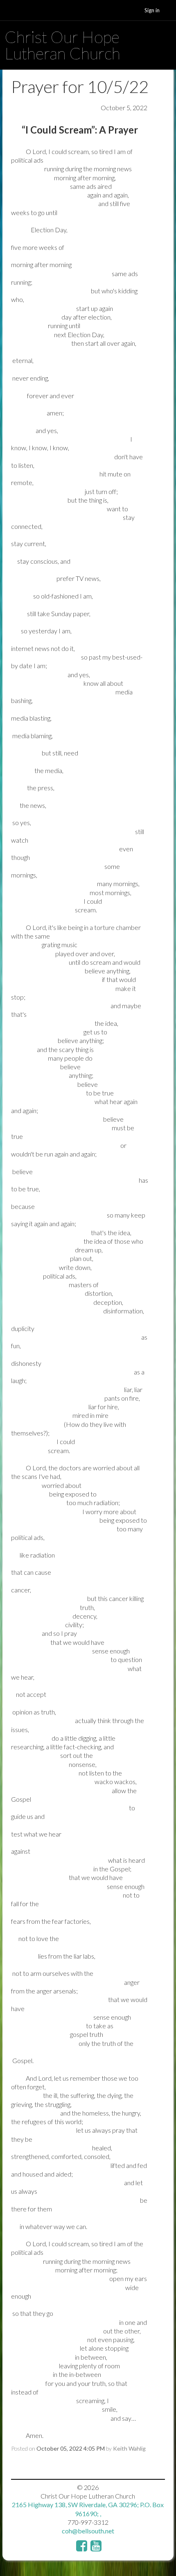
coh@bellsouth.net (88, 2531)
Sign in (152, 10)
